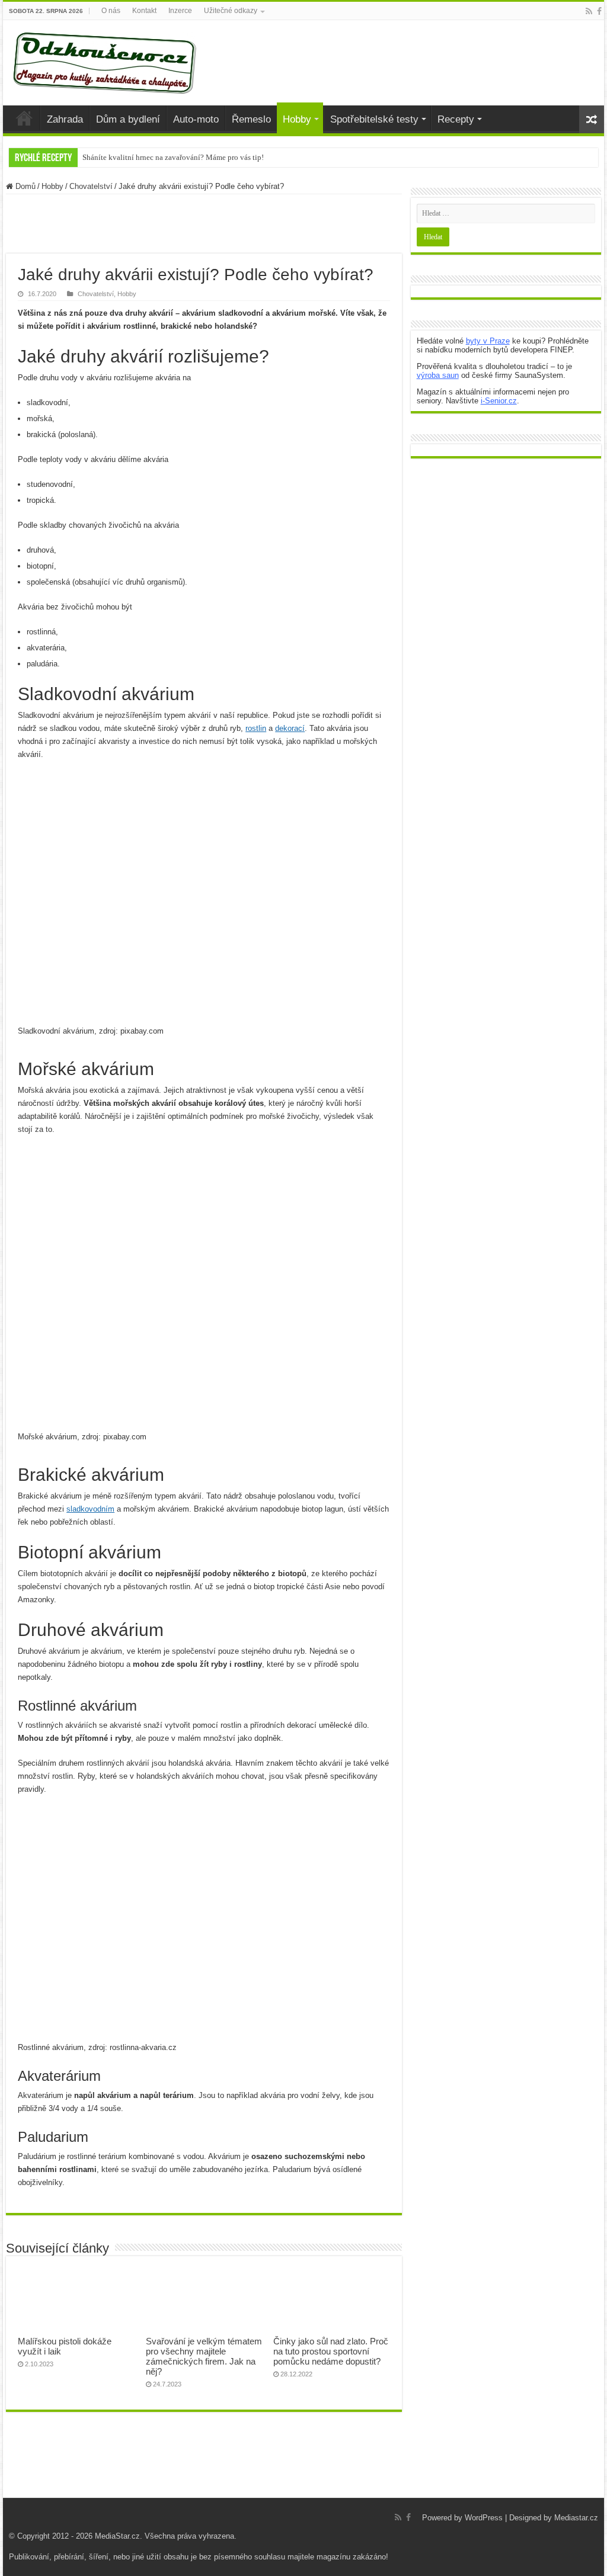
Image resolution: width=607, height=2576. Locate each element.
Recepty (456, 119)
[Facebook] (599, 11)
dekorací (290, 728)
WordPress (484, 2518)
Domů (24, 186)
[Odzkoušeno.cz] (106, 60)
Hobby (297, 119)
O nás (111, 11)
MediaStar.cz (117, 2536)
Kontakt (144, 11)
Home (24, 118)
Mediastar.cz (576, 2518)
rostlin (256, 728)
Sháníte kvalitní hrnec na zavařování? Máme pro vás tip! (173, 157)
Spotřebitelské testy (374, 119)
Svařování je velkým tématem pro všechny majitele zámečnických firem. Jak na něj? (204, 2356)
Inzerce (180, 11)
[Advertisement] (204, 224)
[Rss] (589, 11)
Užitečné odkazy (231, 11)
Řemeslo (251, 119)
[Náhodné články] (592, 119)
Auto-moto (196, 119)
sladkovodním (90, 1509)
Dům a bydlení (128, 119)
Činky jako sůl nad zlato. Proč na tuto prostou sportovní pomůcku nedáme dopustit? (331, 2351)
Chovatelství (91, 186)
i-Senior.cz (499, 401)
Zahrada (65, 119)
